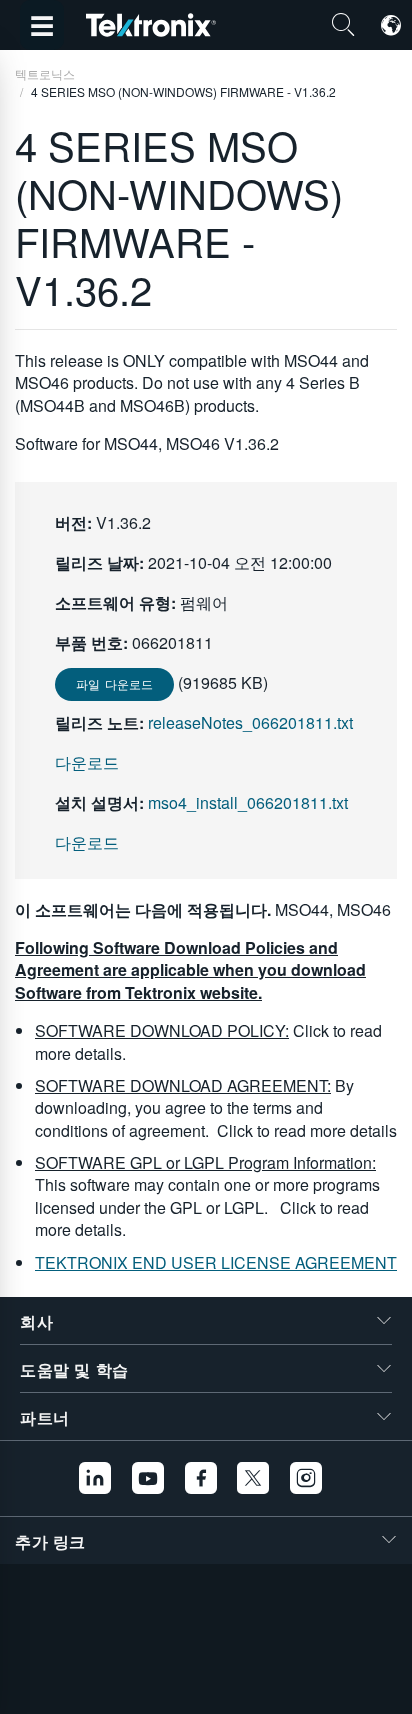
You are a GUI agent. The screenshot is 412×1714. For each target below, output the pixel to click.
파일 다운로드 (114, 683)
